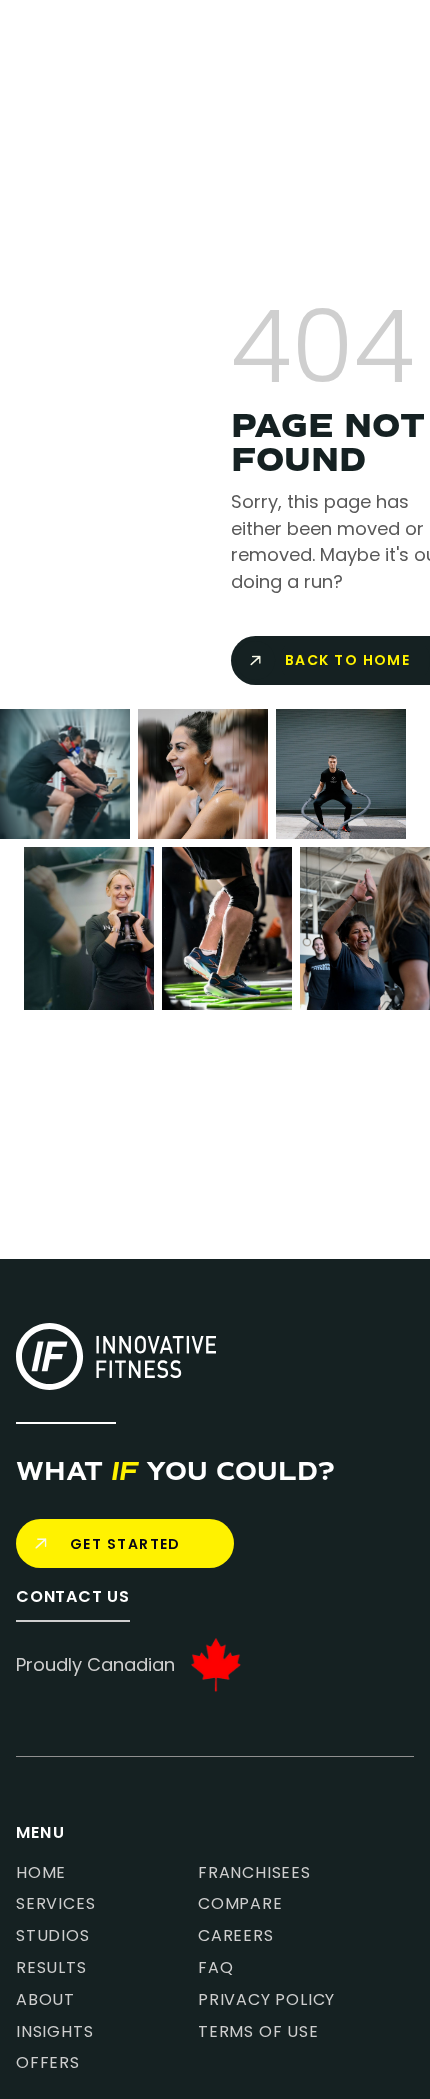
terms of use (258, 2032)
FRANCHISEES (254, 1873)
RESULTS (51, 1968)
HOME (41, 1873)
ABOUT (45, 2000)
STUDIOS (53, 1936)
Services (55, 1904)
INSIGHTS (54, 2032)
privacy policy (266, 2000)
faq (215, 1968)
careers (236, 1936)
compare (240, 1904)
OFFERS (48, 2063)
